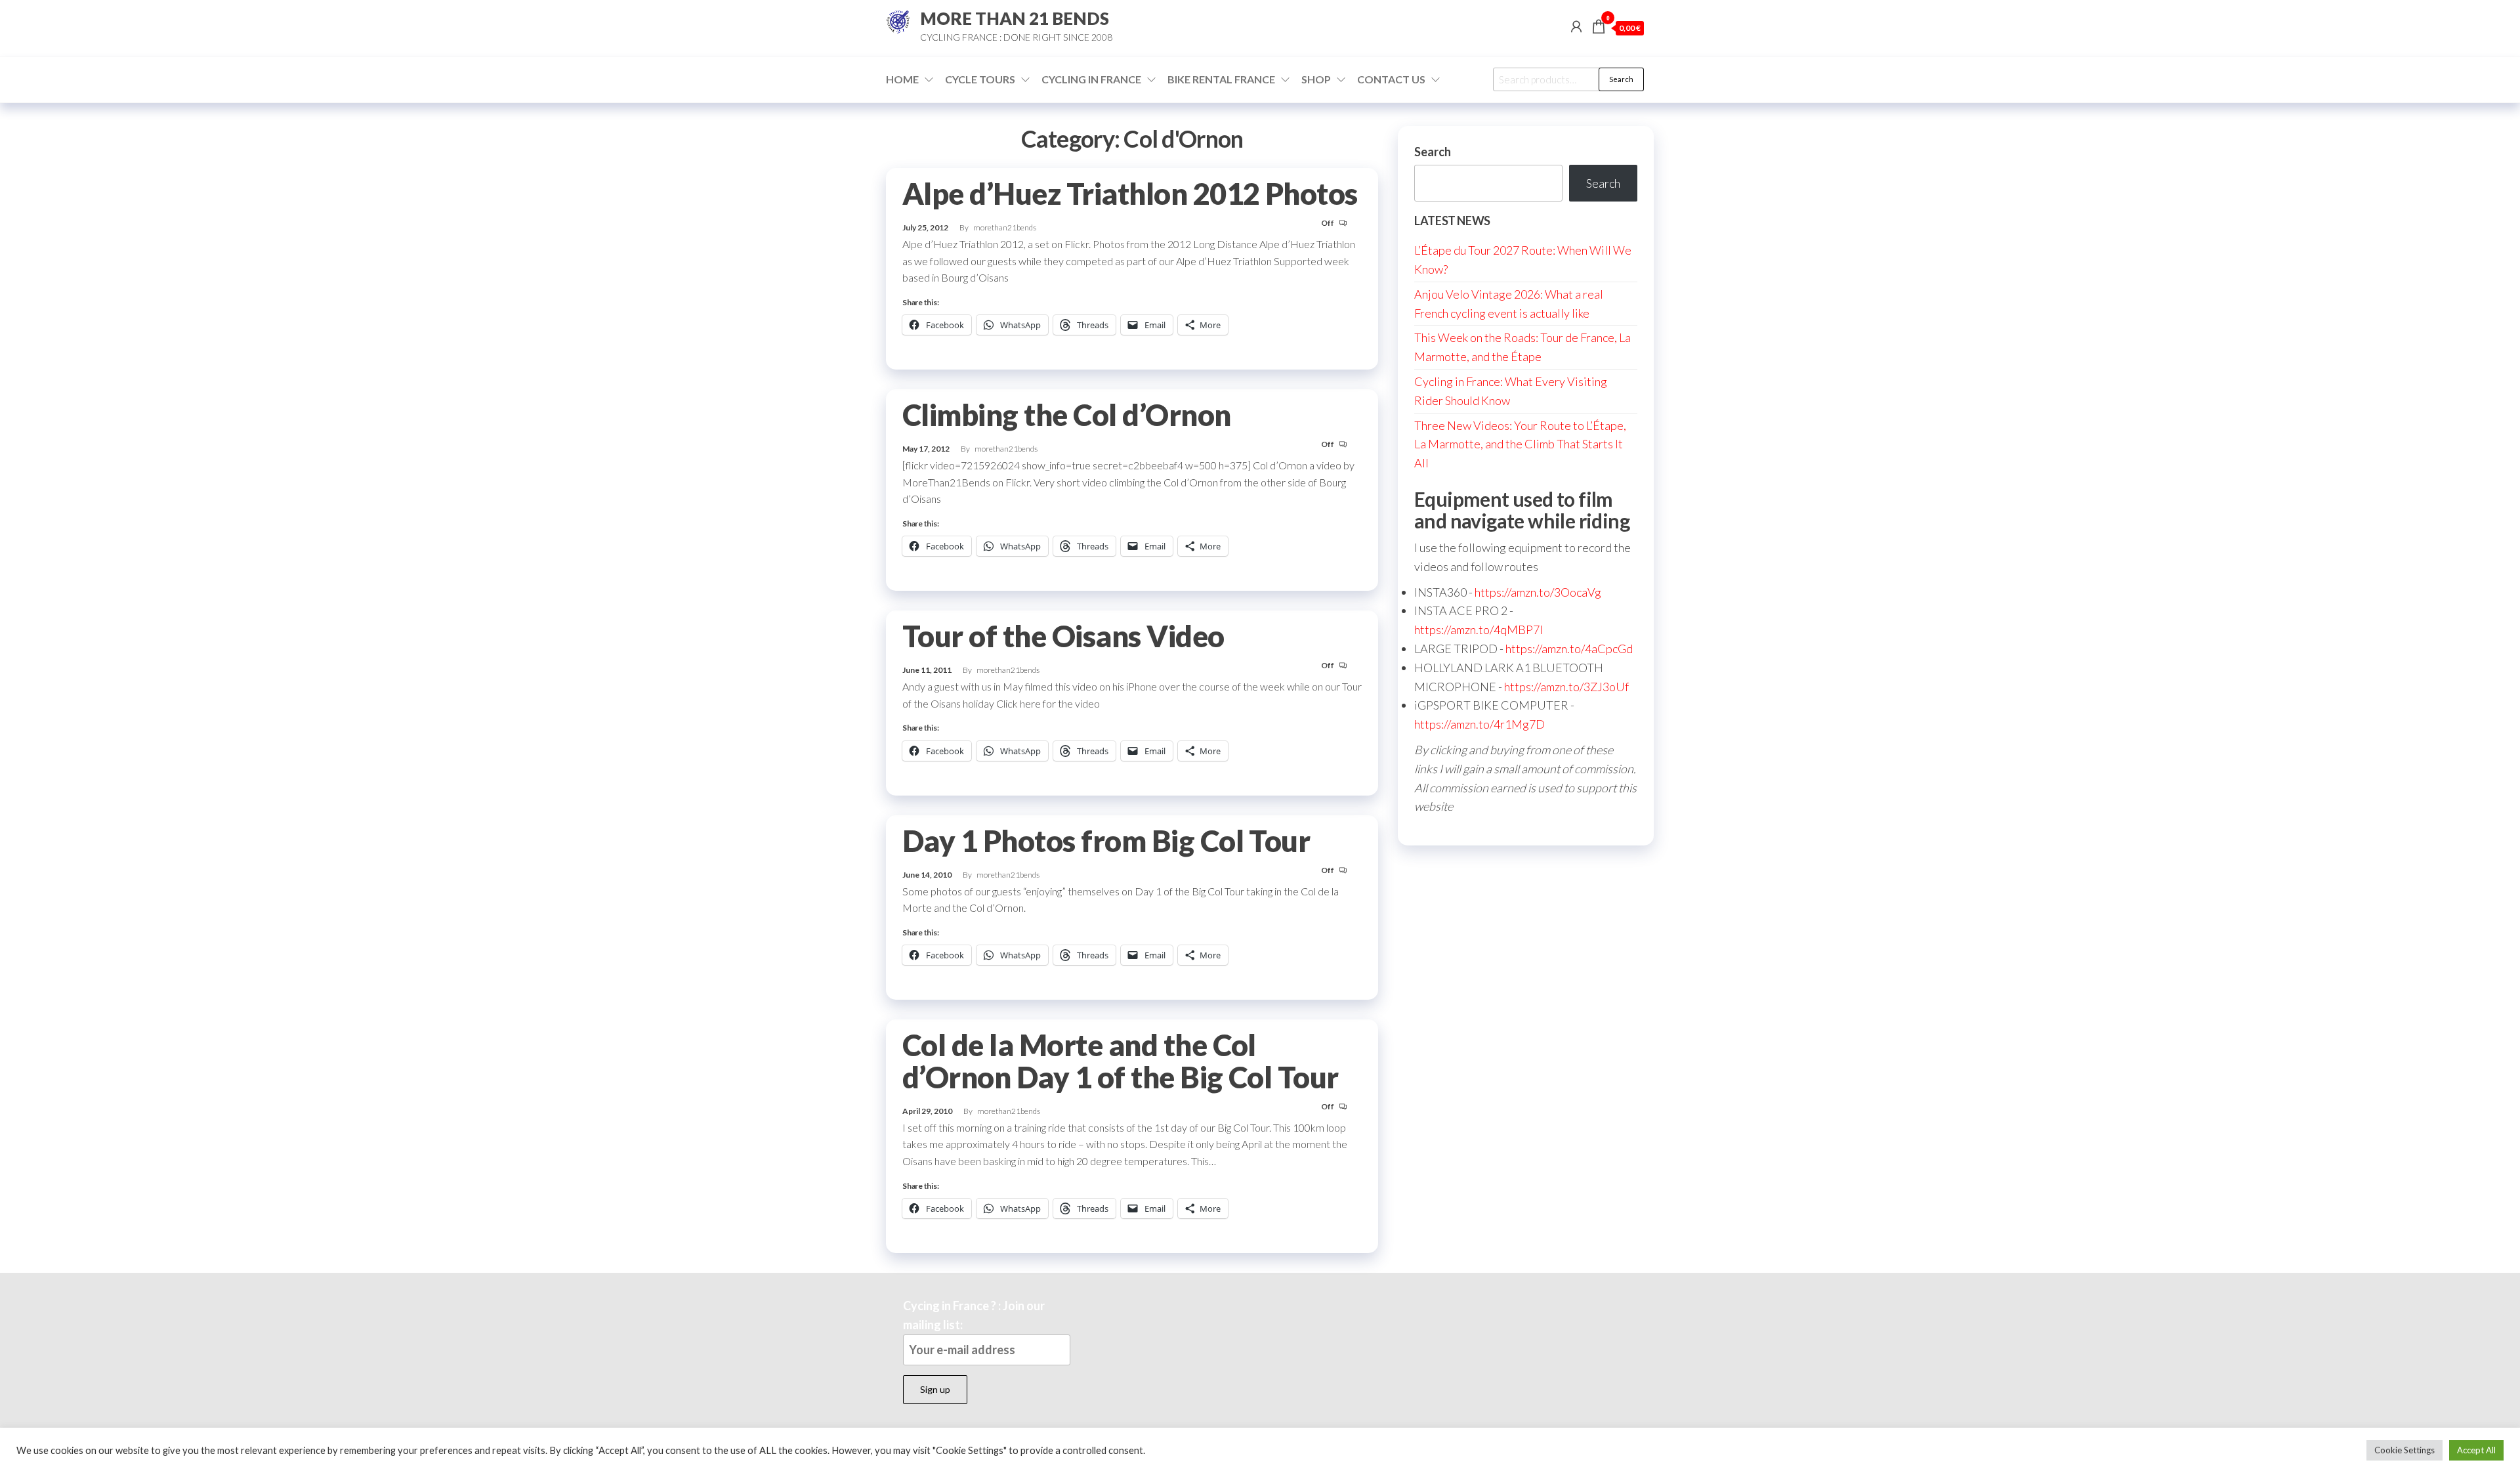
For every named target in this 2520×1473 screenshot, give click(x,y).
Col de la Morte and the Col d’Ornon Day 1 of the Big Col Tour (1121, 1061)
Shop (1316, 79)
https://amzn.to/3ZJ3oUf (1566, 687)
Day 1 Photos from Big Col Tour (1106, 841)
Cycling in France (1091, 79)
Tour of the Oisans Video (1063, 636)
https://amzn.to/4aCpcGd (1569, 649)
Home (902, 79)
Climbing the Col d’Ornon (1067, 415)
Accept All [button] (2476, 1450)
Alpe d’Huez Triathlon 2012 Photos (1130, 194)
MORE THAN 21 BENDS (1015, 18)
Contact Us (1391, 79)
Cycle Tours (980, 79)
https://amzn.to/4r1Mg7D (1480, 724)
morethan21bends (1005, 227)
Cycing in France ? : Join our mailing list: (974, 1315)
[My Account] (1576, 26)
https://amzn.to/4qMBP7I (1479, 630)
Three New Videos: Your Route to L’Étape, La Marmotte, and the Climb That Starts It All (1520, 444)
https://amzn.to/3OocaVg (1538, 592)
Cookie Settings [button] (2404, 1450)
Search (1621, 79)
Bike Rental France (1221, 79)
